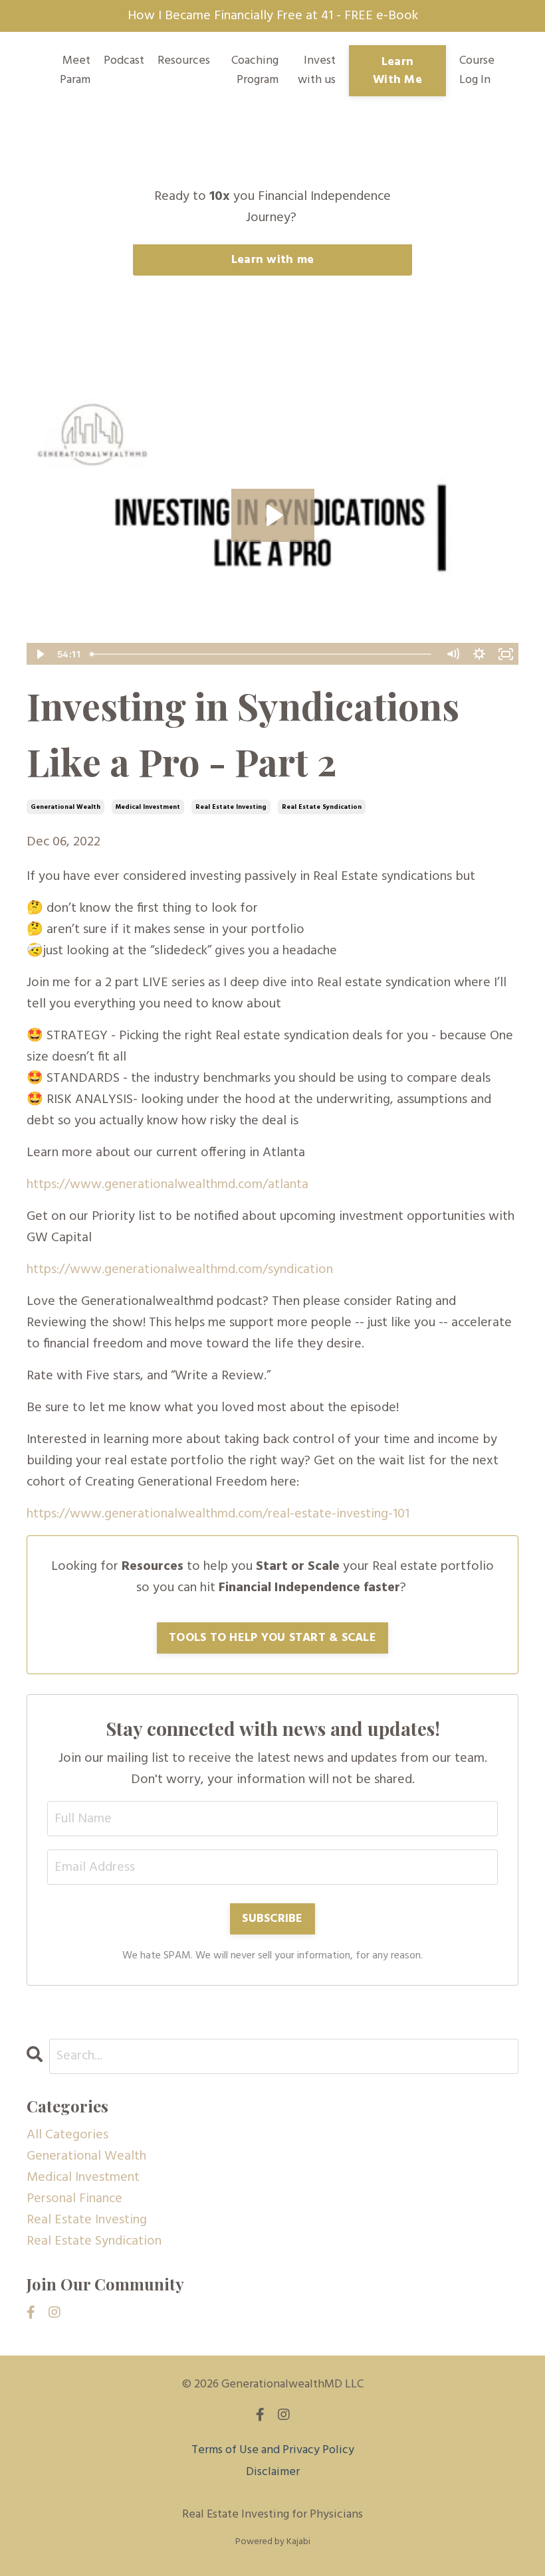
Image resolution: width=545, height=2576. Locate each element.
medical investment (148, 807)
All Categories (67, 2135)
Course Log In (477, 70)
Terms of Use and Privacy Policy (273, 2450)
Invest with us (317, 71)
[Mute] (453, 654)
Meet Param (75, 71)
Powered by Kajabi (273, 2542)
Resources (184, 61)
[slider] (262, 654)
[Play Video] (39, 654)
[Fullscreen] (506, 654)
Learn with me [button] (272, 260)
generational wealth (65, 807)
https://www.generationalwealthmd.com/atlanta (167, 1185)
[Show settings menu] (479, 654)
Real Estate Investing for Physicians (272, 2515)
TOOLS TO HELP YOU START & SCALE (272, 1638)
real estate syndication (322, 807)
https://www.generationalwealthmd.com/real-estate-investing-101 (218, 1514)
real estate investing (231, 807)
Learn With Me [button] (397, 71)
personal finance (74, 2199)
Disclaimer (273, 2472)
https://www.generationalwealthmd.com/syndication (180, 1270)
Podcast (124, 61)
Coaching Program (255, 71)
